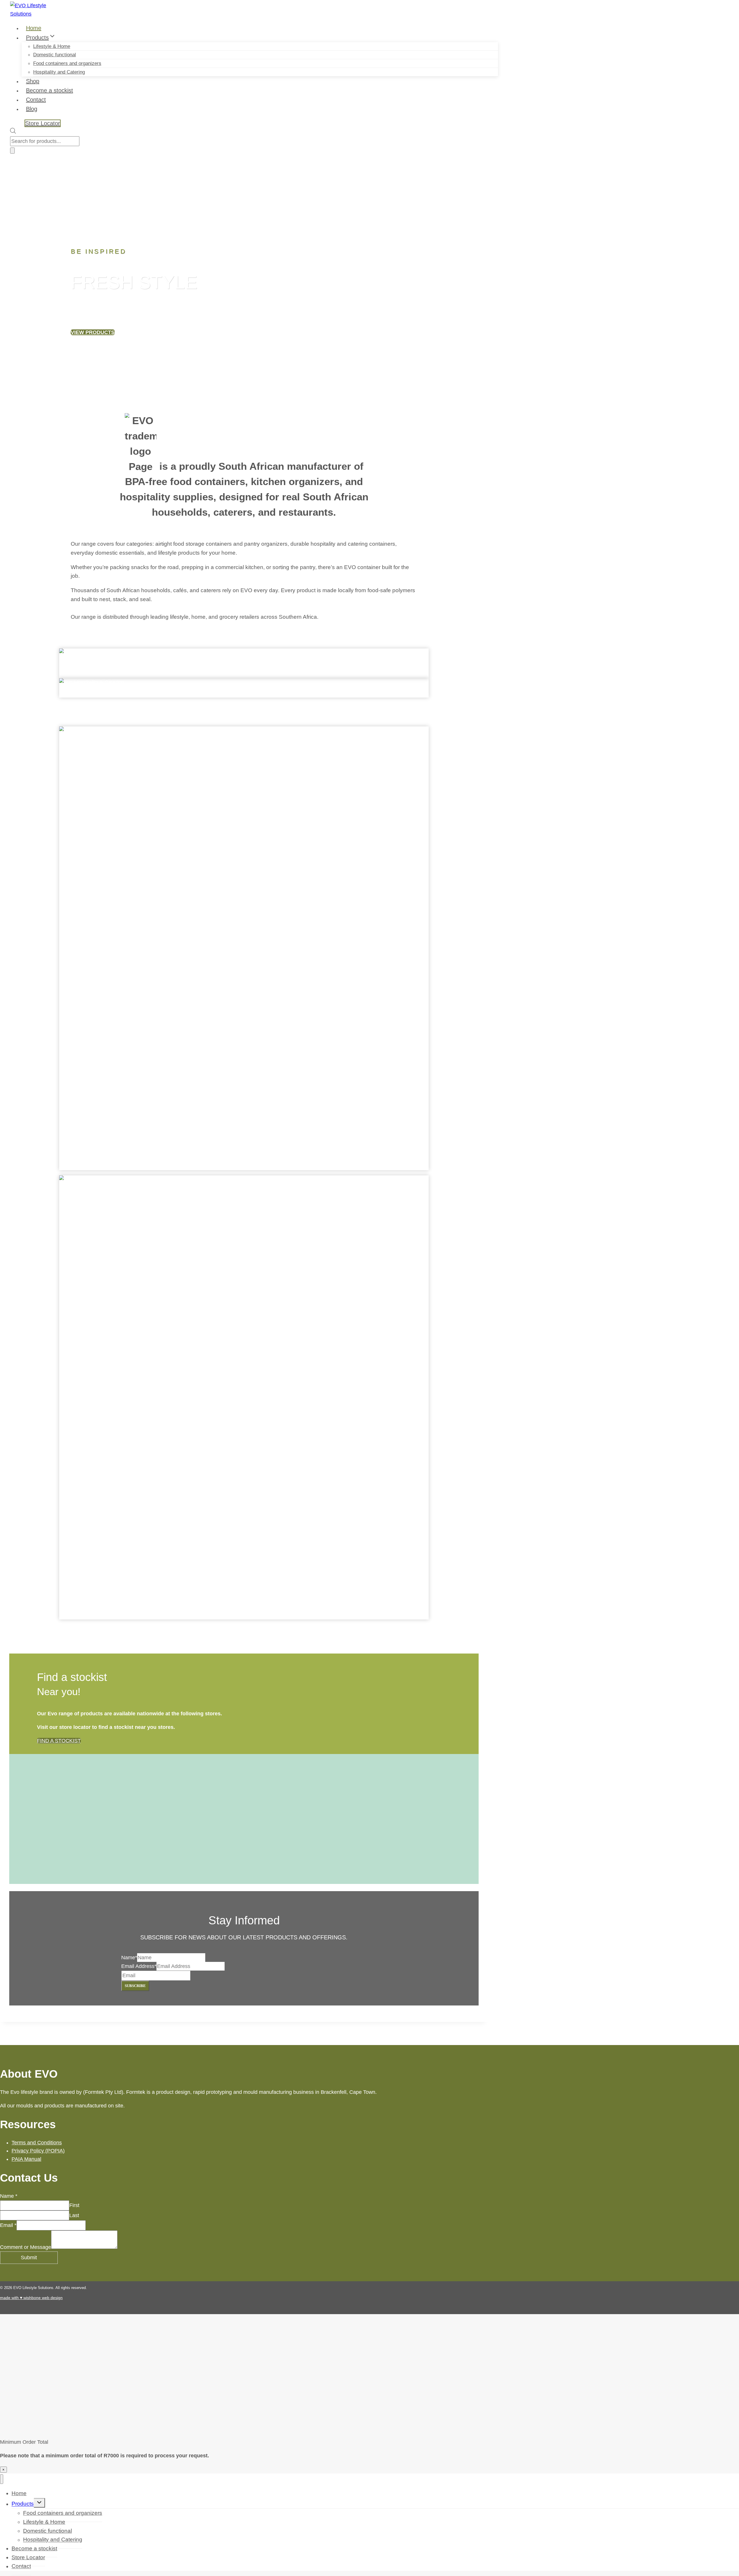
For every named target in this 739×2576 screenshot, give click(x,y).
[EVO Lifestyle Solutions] (33, 14)
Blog (32, 109)
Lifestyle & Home (52, 46)
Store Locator (43, 123)
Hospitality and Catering (59, 72)
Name (129, 1958)
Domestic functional (55, 55)
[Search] (12, 151)
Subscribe (135, 1986)
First (74, 2205)
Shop (33, 81)
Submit (29, 2258)
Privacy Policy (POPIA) (38, 2151)
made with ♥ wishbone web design (31, 2298)
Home (34, 28)
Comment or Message (26, 2247)
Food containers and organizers (67, 63)
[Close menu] (2, 2479)
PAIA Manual (26, 2159)
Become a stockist (50, 90)
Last (74, 2215)
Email (8, 2225)
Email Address (139, 1966)
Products (23, 2504)
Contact (36, 100)
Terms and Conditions (37, 2143)
